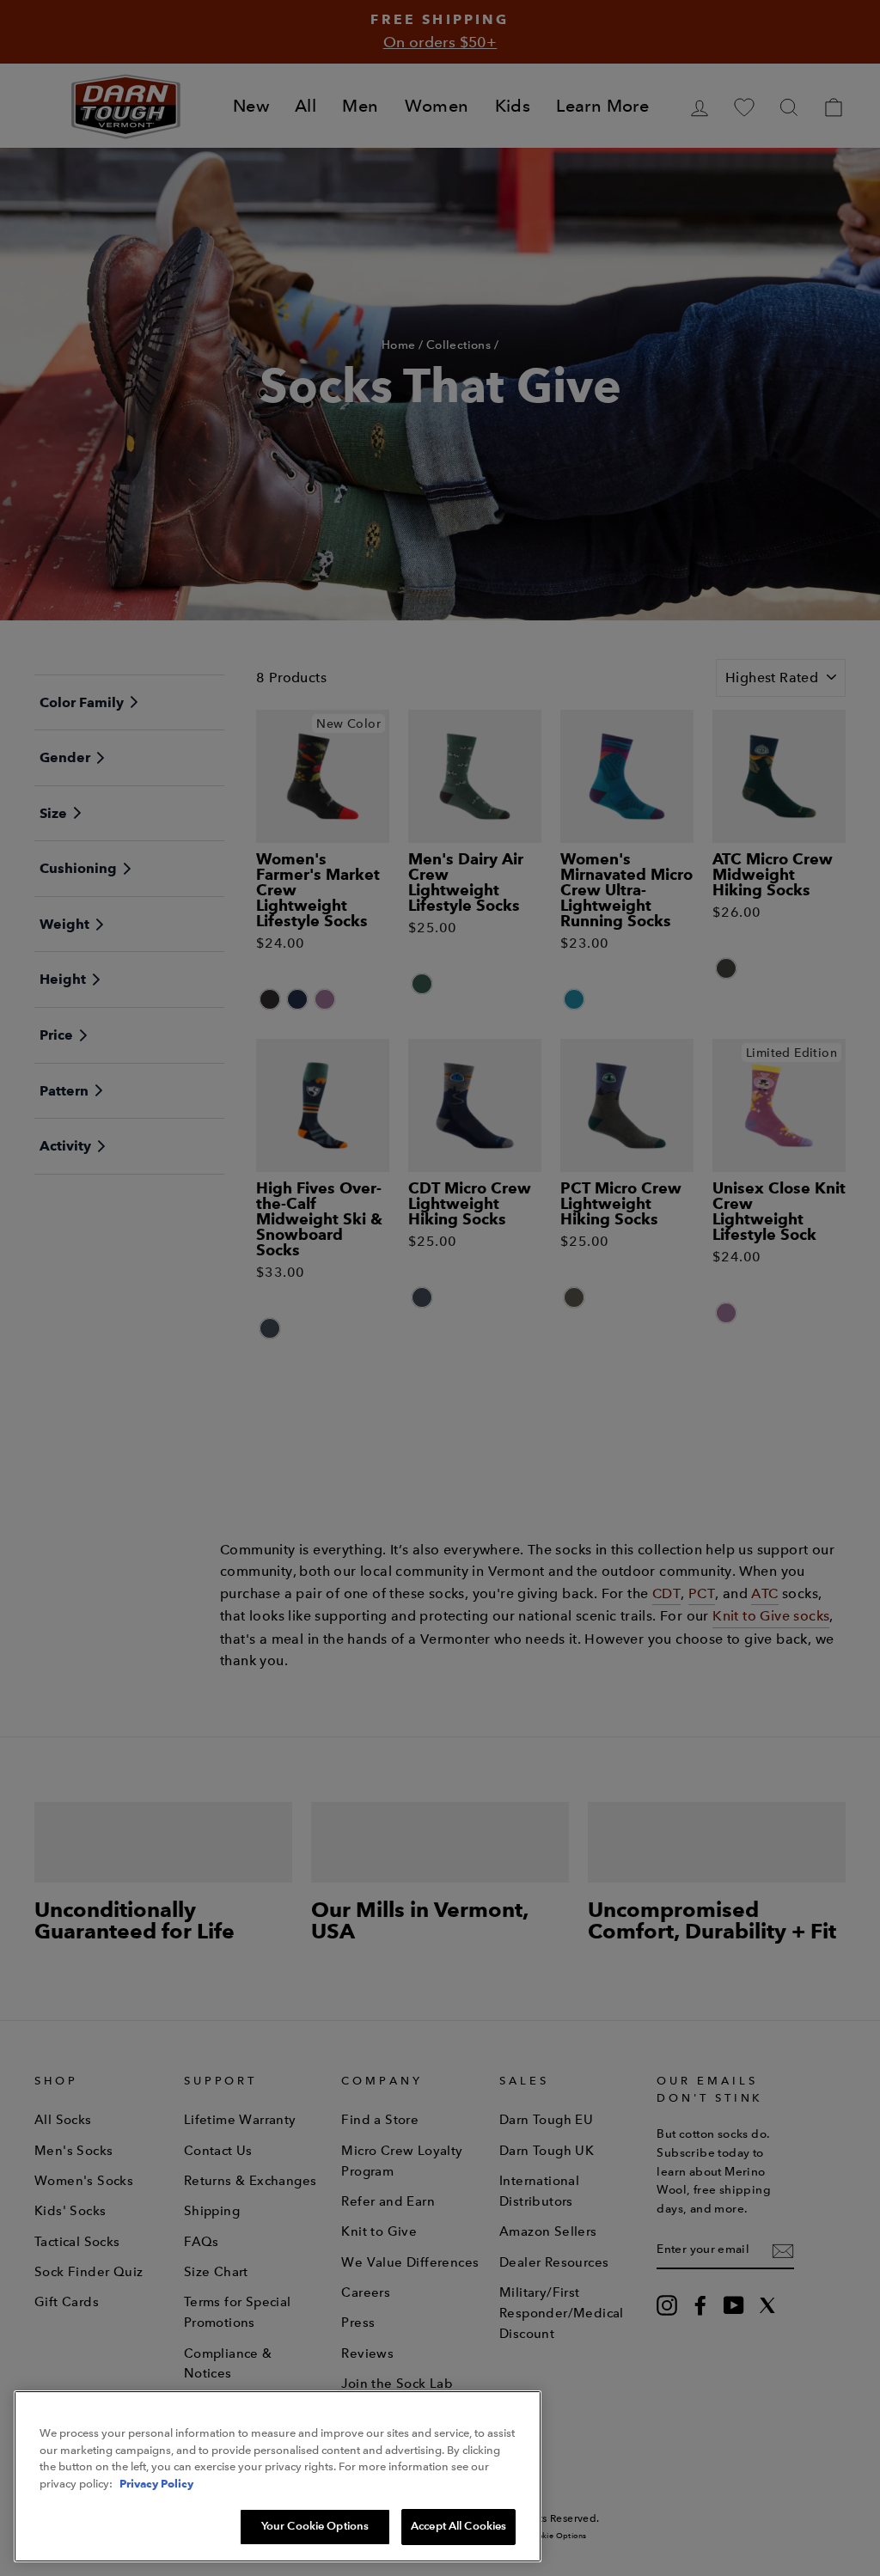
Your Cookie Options (315, 2526)
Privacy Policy (156, 2483)
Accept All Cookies (458, 2526)
